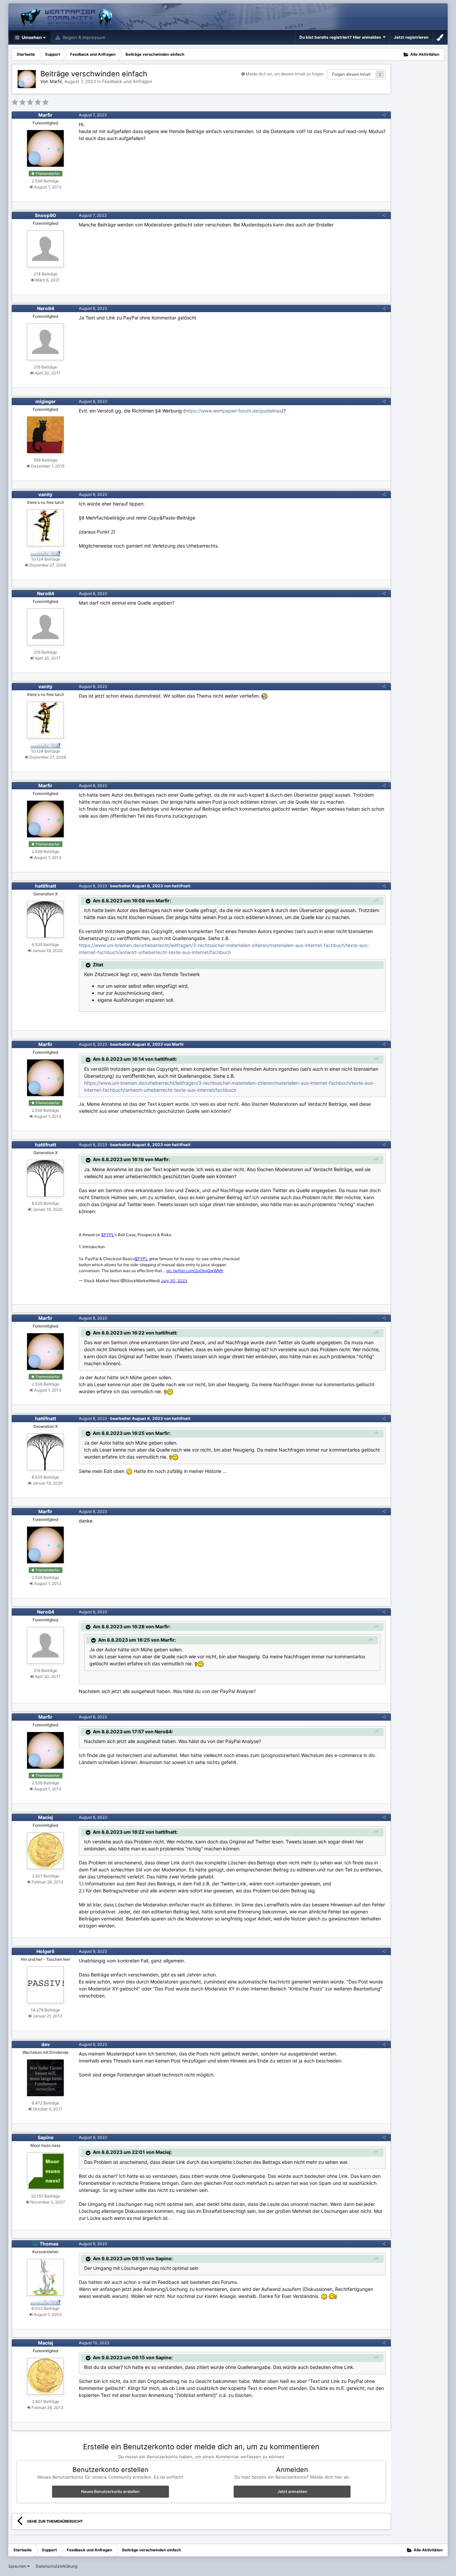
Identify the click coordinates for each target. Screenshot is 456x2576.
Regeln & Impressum (83, 37)
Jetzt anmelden (292, 2491)
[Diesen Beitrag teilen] (384, 115)
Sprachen (18, 2566)
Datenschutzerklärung (57, 2566)
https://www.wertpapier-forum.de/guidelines (233, 411)
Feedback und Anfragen (127, 81)
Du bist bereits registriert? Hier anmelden (341, 37)
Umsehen (31, 37)
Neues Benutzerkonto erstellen (110, 2491)
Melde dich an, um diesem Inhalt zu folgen (285, 74)
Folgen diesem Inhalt (351, 74)
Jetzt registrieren (411, 37)
